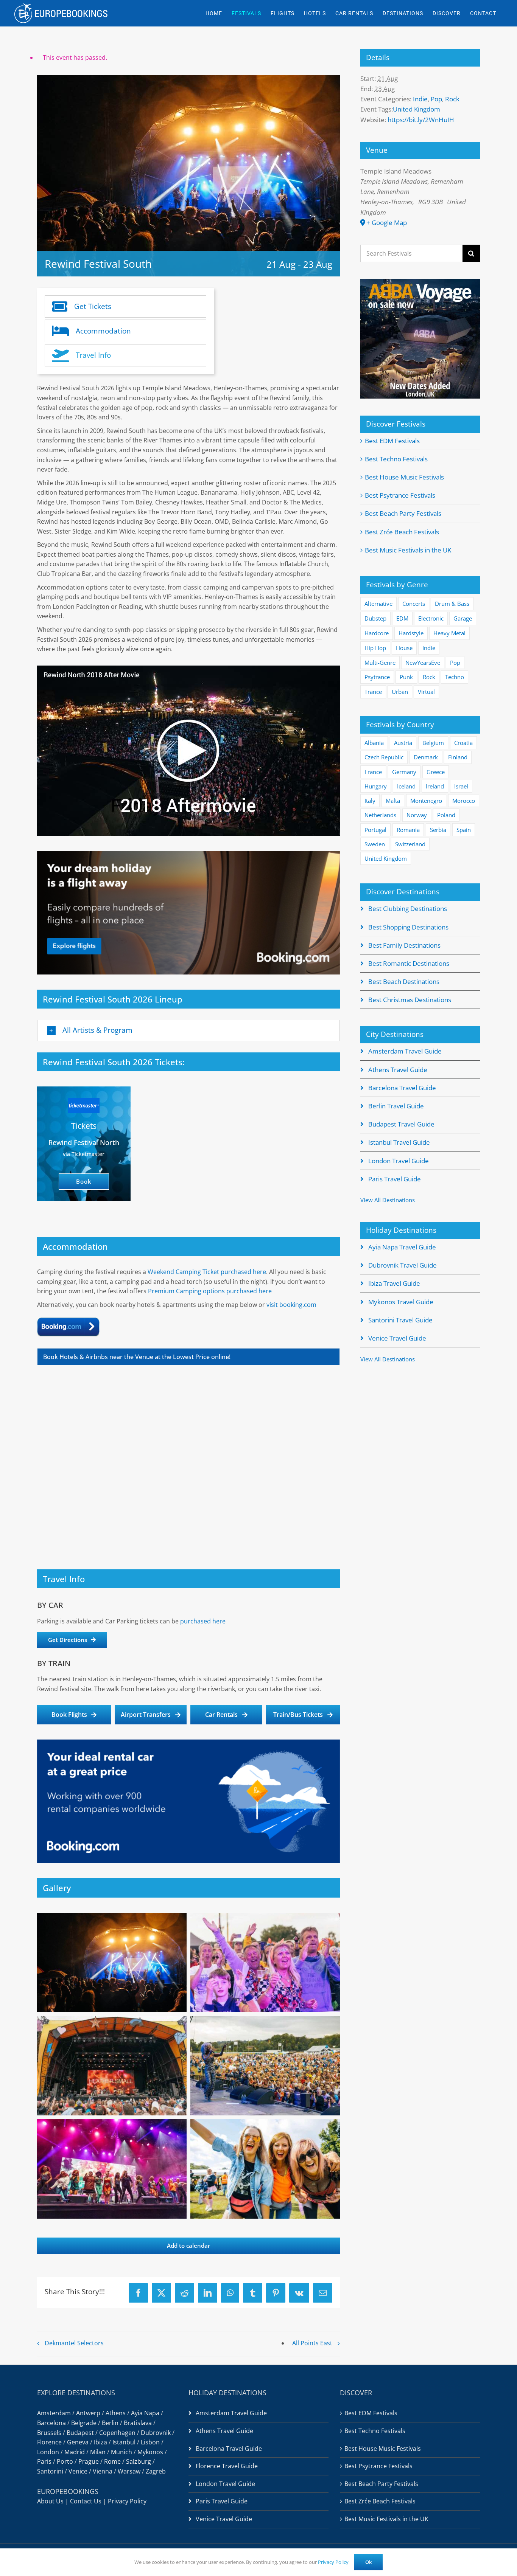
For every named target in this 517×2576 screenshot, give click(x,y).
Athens (116, 2413)
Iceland (406, 786)
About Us (50, 2501)
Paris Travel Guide (395, 1179)
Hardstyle (411, 633)
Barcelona (51, 2423)
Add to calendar (188, 2246)
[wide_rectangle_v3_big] (188, 854)
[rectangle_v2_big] (188, 1743)
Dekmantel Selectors (74, 2343)
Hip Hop (375, 648)
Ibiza (100, 2442)
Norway (417, 815)
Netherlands (380, 815)
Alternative (378, 604)
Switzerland (410, 844)
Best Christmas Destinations (410, 1000)
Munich (121, 2452)
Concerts (414, 604)
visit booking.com (291, 1305)
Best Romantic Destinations (409, 963)
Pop (436, 99)
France (373, 772)
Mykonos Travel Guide (401, 1302)
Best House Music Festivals (404, 477)
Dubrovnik (156, 2433)
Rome (112, 2461)
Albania (374, 743)
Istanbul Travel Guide (399, 1142)
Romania (408, 830)
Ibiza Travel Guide (394, 1283)
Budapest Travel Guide (401, 1124)
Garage (463, 618)
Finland (458, 757)
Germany (404, 772)
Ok (368, 2562)
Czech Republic (384, 757)
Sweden (375, 844)
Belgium (433, 743)
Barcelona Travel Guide (402, 1088)
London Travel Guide (399, 1161)
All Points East (312, 2343)
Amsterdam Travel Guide (405, 1051)
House (404, 648)
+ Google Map (387, 223)
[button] (188, 1030)
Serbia (438, 830)
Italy (370, 801)
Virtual (426, 692)
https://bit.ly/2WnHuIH (421, 120)
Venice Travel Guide (397, 1338)
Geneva (78, 2442)
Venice (78, 2471)
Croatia (463, 743)
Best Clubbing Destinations (408, 909)
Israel (461, 786)
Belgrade (84, 2423)
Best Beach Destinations (404, 982)
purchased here (203, 1621)
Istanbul (124, 2442)
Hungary (376, 786)
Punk (406, 677)
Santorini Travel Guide (400, 1320)
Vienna (103, 2471)
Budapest (80, 2433)
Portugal (375, 830)
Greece (436, 772)
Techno (455, 677)
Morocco (464, 801)
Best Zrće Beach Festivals (402, 532)
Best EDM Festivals (392, 441)
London (48, 2452)
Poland (446, 815)
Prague (89, 2461)
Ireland (435, 786)
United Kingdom (417, 109)
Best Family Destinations (404, 945)
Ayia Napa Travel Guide (402, 1247)
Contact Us (86, 2501)
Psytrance (377, 677)
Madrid (75, 2452)
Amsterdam (54, 2413)
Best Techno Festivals (396, 459)
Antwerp (88, 2413)
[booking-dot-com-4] (68, 1320)
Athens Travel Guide (398, 1070)
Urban (400, 692)
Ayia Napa (145, 2413)
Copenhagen (117, 2433)
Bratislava (138, 2423)
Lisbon (150, 2442)
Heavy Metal (449, 633)
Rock (452, 99)
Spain (464, 830)
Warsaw (129, 2471)
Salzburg (139, 2461)
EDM (402, 618)
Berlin (110, 2423)
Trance (373, 692)
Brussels (49, 2433)
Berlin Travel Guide (396, 1106)
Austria (403, 743)
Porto (65, 2461)
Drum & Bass (452, 604)
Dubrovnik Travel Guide (403, 1265)
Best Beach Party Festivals (403, 513)
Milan (98, 2452)
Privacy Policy (127, 2501)
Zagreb (156, 2471)
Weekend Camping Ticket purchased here (207, 1272)
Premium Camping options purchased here (210, 1291)
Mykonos (150, 2452)
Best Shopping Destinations (408, 927)
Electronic (431, 618)
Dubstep (375, 618)
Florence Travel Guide (227, 2466)
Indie (420, 99)
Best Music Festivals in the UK (408, 550)
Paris (44, 2461)
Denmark (426, 757)
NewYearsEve (423, 663)
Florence (49, 2442)
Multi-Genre (380, 663)
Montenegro (426, 801)
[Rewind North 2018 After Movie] (188, 751)
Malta (393, 801)
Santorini (50, 2471)
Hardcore (377, 633)
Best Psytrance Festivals (400, 495)
